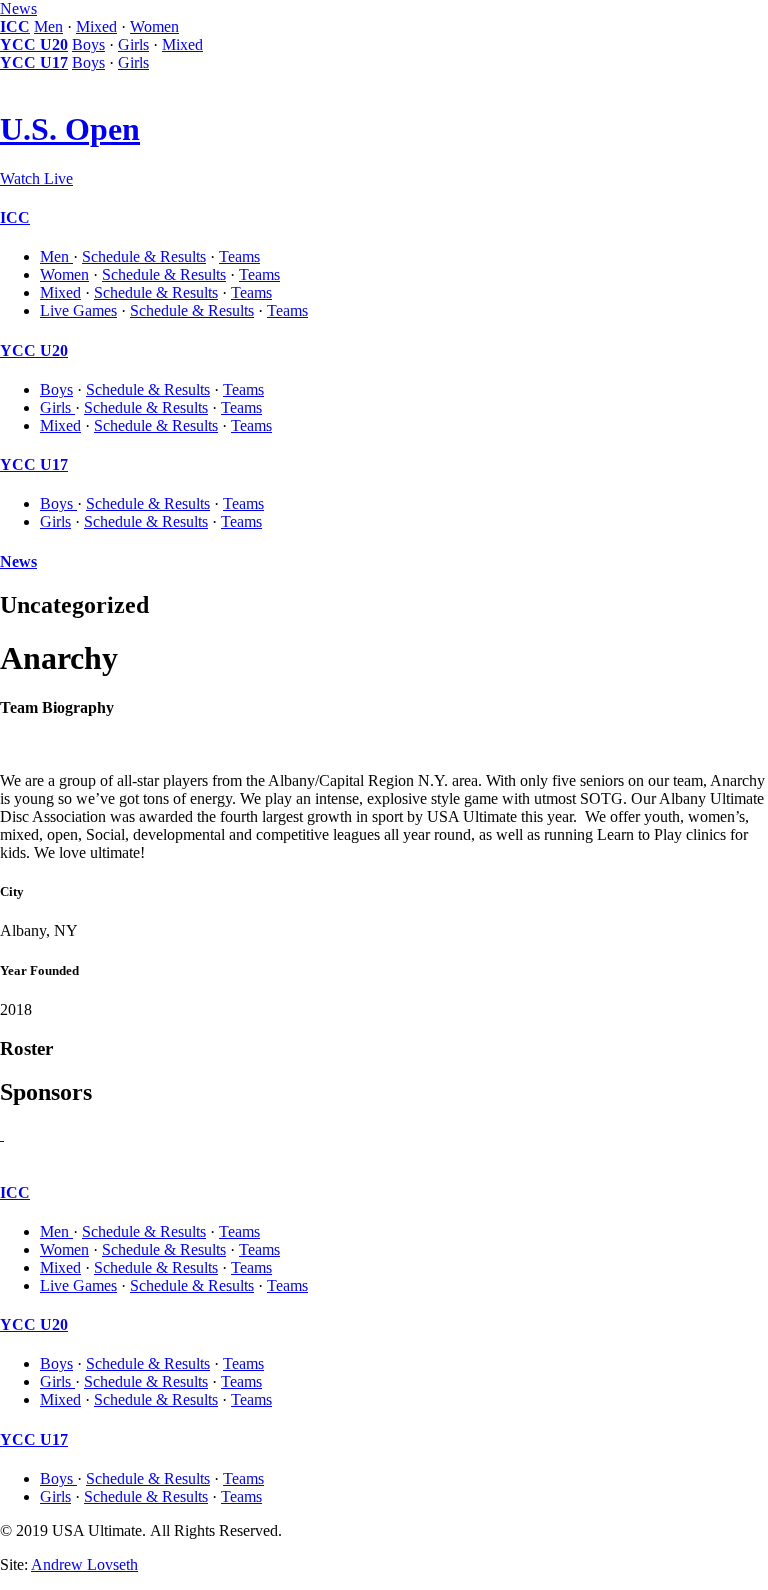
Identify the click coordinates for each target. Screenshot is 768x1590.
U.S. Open (70, 129)
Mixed (96, 26)
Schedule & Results (144, 256)
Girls (133, 44)
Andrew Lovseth (84, 1564)
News (18, 8)
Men (48, 26)
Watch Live (36, 178)
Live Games (78, 310)
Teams (239, 256)
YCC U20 (34, 44)
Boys (88, 44)
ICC (15, 26)
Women (154, 26)
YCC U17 (34, 62)
